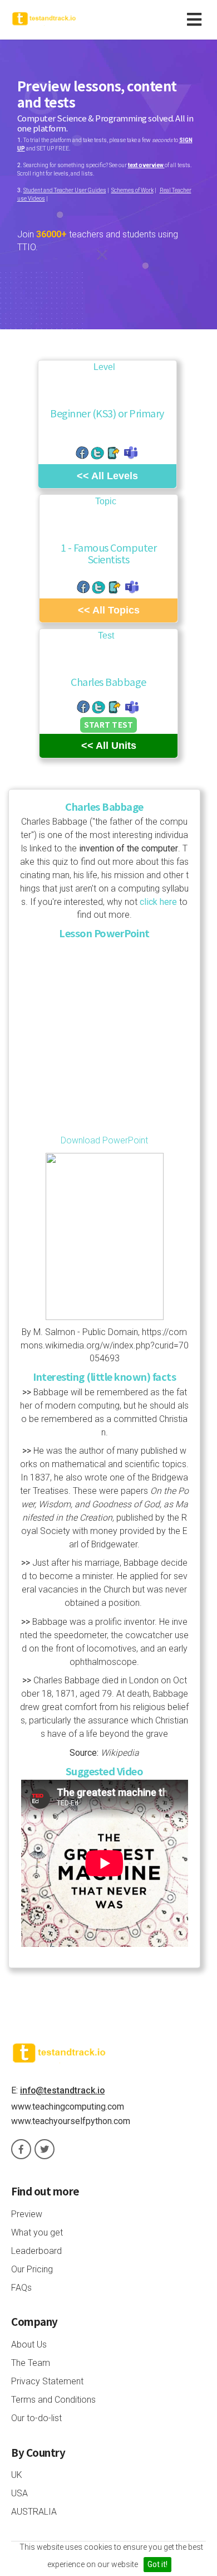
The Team (31, 2363)
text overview (146, 165)
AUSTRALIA (34, 2512)
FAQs (21, 2288)
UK (17, 2475)
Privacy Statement (47, 2381)
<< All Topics (109, 610)
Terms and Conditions (53, 2400)
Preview (27, 2214)
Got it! (157, 2564)
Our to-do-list (36, 2418)
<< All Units (109, 746)
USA (19, 2493)
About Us (29, 2344)
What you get (37, 2232)
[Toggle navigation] (196, 20)
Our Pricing (32, 2269)
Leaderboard (36, 2251)
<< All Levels (107, 476)
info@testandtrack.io (62, 2090)
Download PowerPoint (104, 1140)
